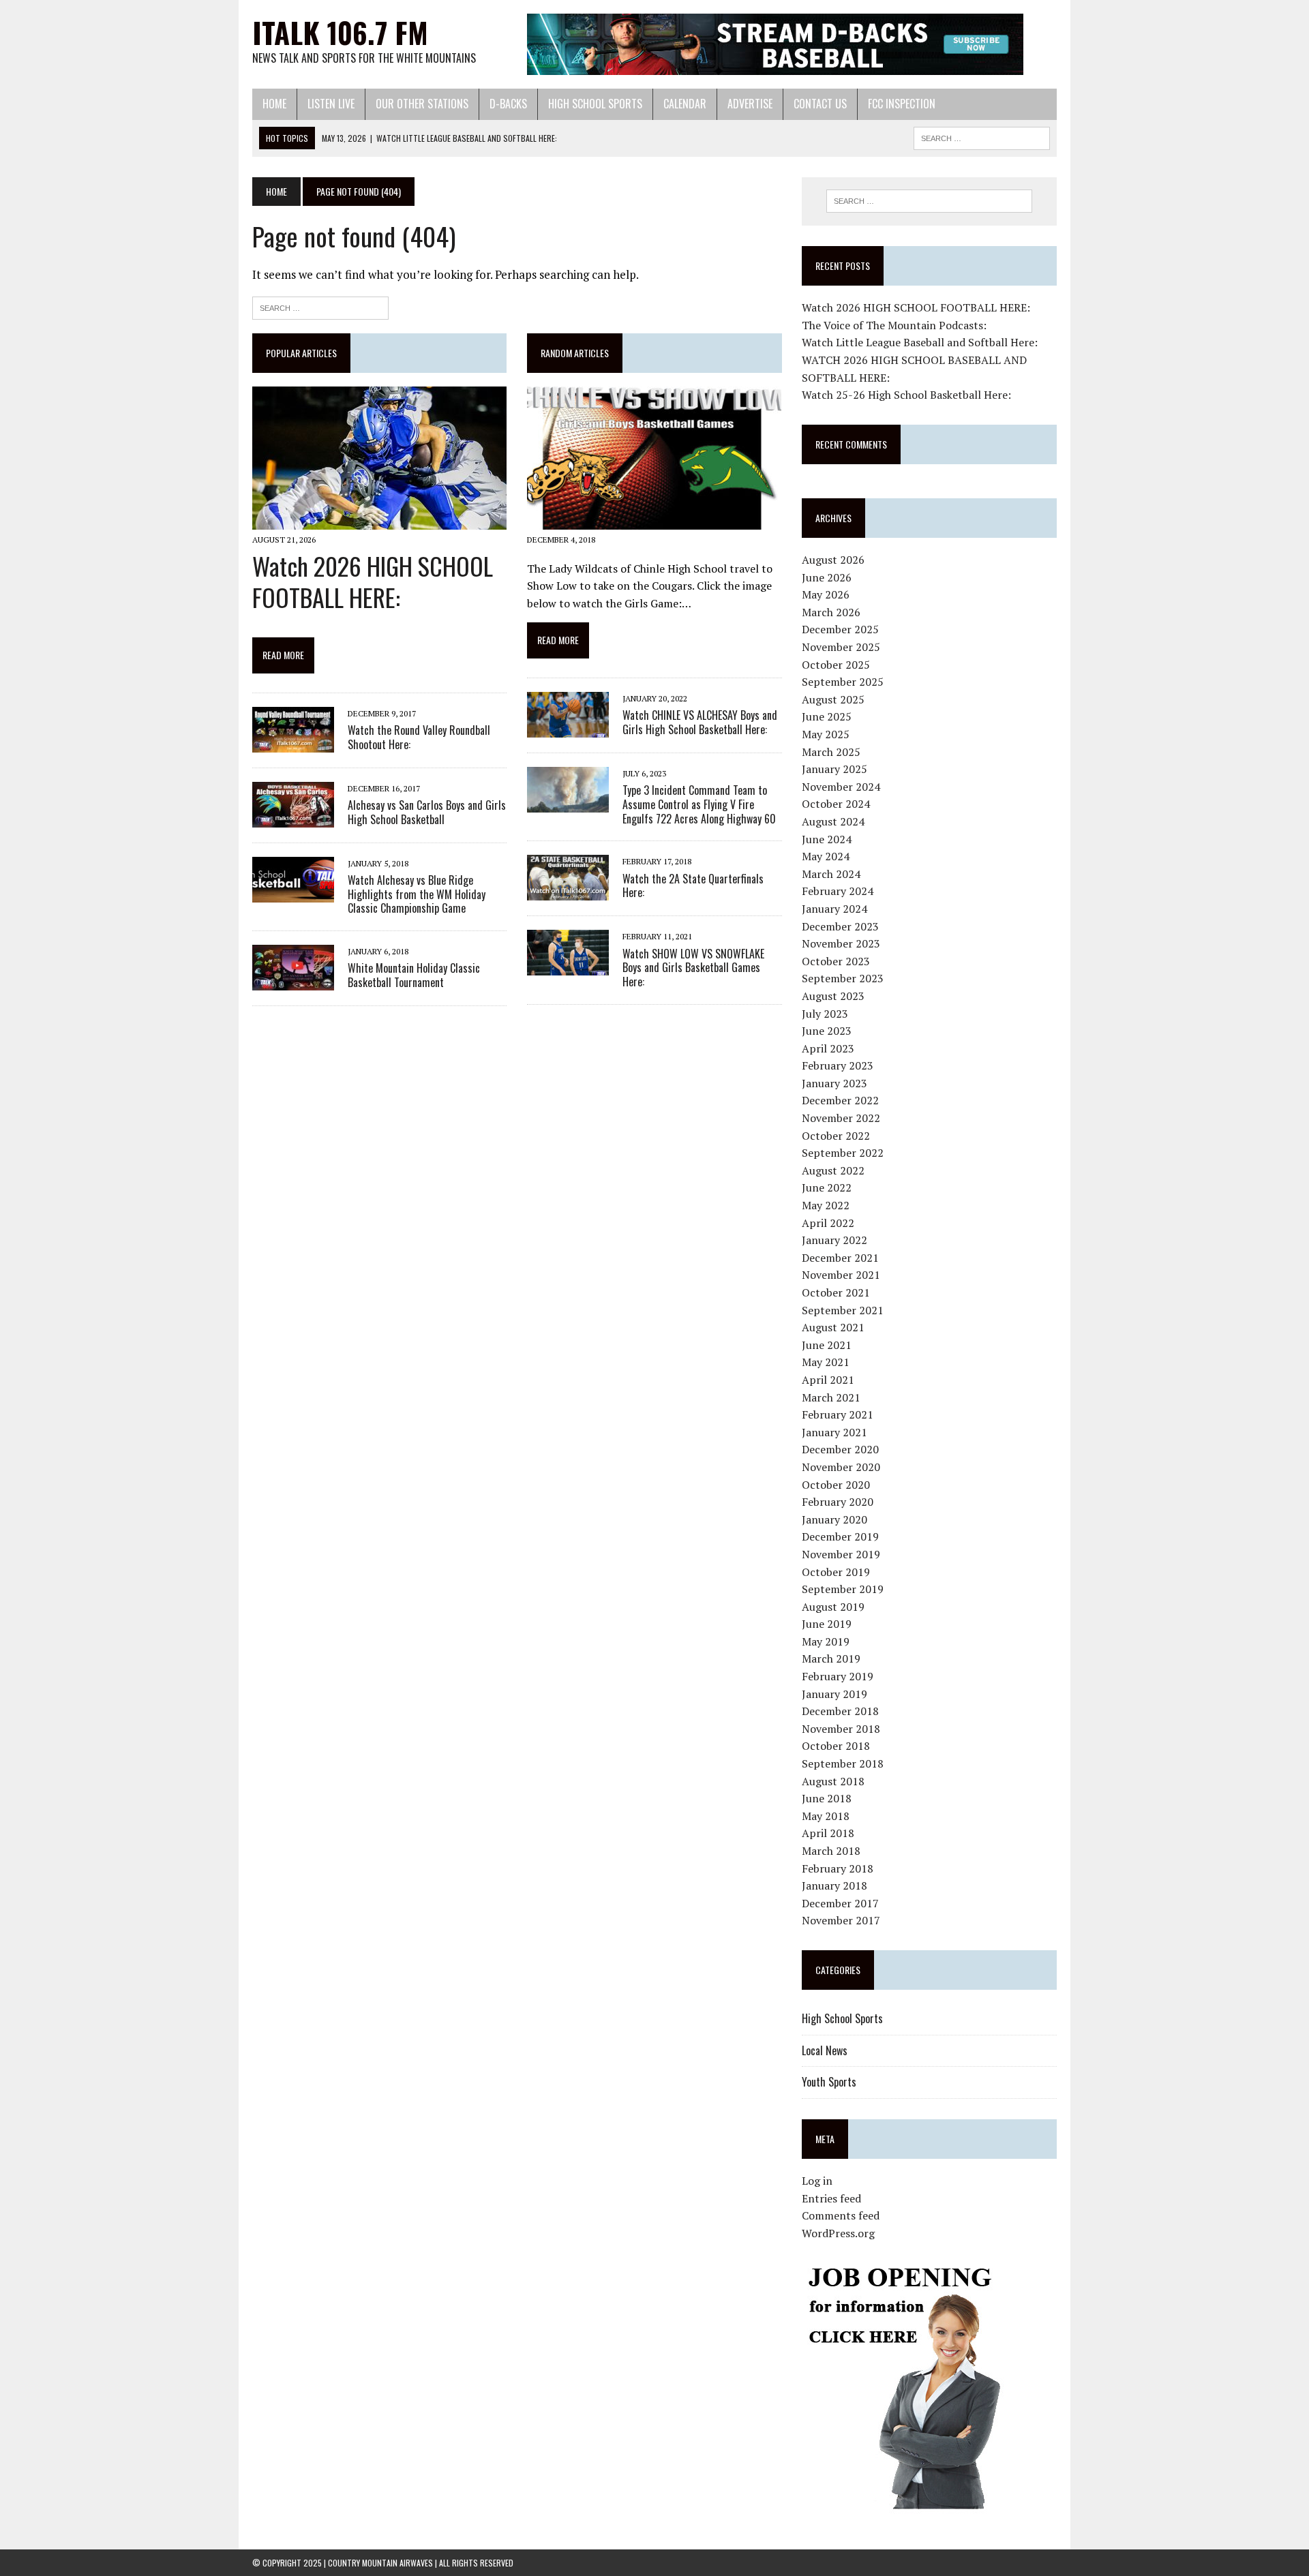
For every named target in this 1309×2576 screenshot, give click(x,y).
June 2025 (827, 716)
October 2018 (836, 1746)
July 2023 (825, 1014)
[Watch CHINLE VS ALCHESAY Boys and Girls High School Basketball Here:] (568, 728)
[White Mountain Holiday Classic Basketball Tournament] (293, 982)
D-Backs (508, 104)
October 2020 (836, 1485)
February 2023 (838, 1065)
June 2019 (827, 1624)
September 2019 (843, 1589)
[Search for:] (320, 306)
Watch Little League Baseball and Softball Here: (920, 342)
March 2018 (831, 1851)
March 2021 (831, 1397)
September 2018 (843, 1763)
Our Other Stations (422, 104)
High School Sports (595, 104)
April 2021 (828, 1380)
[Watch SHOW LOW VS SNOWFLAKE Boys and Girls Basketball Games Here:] (568, 967)
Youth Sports (829, 2082)
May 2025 (826, 734)
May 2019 (826, 1641)
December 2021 (840, 1258)
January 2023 (834, 1083)
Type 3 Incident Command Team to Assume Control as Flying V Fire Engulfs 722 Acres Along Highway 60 (699, 804)
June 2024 (827, 839)
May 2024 (826, 856)
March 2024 (831, 874)
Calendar (685, 104)
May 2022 (826, 1205)
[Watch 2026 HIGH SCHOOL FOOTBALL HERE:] (379, 521)
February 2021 (838, 1414)
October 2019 (836, 1572)
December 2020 (840, 1449)
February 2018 (838, 1868)
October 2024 (836, 804)
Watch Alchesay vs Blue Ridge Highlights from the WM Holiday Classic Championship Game (417, 894)
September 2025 (843, 682)
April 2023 (828, 1048)
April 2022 (828, 1223)
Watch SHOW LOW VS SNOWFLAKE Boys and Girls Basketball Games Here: (693, 968)
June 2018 (827, 1798)
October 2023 (836, 961)
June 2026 (827, 577)
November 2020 (841, 1467)
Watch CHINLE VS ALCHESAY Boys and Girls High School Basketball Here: (700, 722)
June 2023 (827, 1031)
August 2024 (833, 821)
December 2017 (840, 1903)
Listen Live (331, 104)
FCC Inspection (902, 104)
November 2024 (841, 787)
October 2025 (836, 665)
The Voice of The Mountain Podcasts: (894, 325)
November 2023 (841, 943)
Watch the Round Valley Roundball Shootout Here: (419, 737)
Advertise (750, 104)
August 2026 (833, 560)
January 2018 (834, 1885)
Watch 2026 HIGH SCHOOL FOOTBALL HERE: (373, 581)
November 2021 (841, 1275)
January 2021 (834, 1432)
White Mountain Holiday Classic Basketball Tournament (414, 975)
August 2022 (833, 1170)
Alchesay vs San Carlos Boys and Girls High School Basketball (427, 812)
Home (274, 104)
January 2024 (834, 909)
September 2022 (843, 1153)
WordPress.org (838, 2233)
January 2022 (834, 1240)
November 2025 (841, 647)
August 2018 (833, 1781)
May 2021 (826, 1362)
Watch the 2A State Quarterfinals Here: (693, 886)
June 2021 (827, 1345)
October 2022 (836, 1136)
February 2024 (838, 891)
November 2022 (841, 1118)
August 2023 (833, 996)
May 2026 (826, 594)
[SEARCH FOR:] (982, 136)
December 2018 (840, 1711)
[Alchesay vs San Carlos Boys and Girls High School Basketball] (293, 818)
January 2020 (834, 1519)
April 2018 (828, 1833)
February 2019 (838, 1676)
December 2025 (840, 629)
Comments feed (841, 2215)
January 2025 (834, 769)
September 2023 (843, 978)
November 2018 (841, 1729)
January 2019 (834, 1694)
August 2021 (833, 1327)
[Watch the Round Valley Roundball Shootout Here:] (293, 743)
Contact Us (820, 104)
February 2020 (838, 1502)
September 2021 (843, 1310)
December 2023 (840, 926)
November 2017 (841, 1920)
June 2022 (827, 1187)
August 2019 (833, 1607)
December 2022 (840, 1100)
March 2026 (831, 612)
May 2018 (826, 1816)
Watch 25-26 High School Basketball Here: (906, 395)
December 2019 (840, 1536)
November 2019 (841, 1554)
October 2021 (836, 1292)
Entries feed (831, 2198)
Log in (817, 2181)
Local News (825, 2050)
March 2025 (831, 752)
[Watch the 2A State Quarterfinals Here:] (568, 892)
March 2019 (831, 1658)
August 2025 (833, 699)
